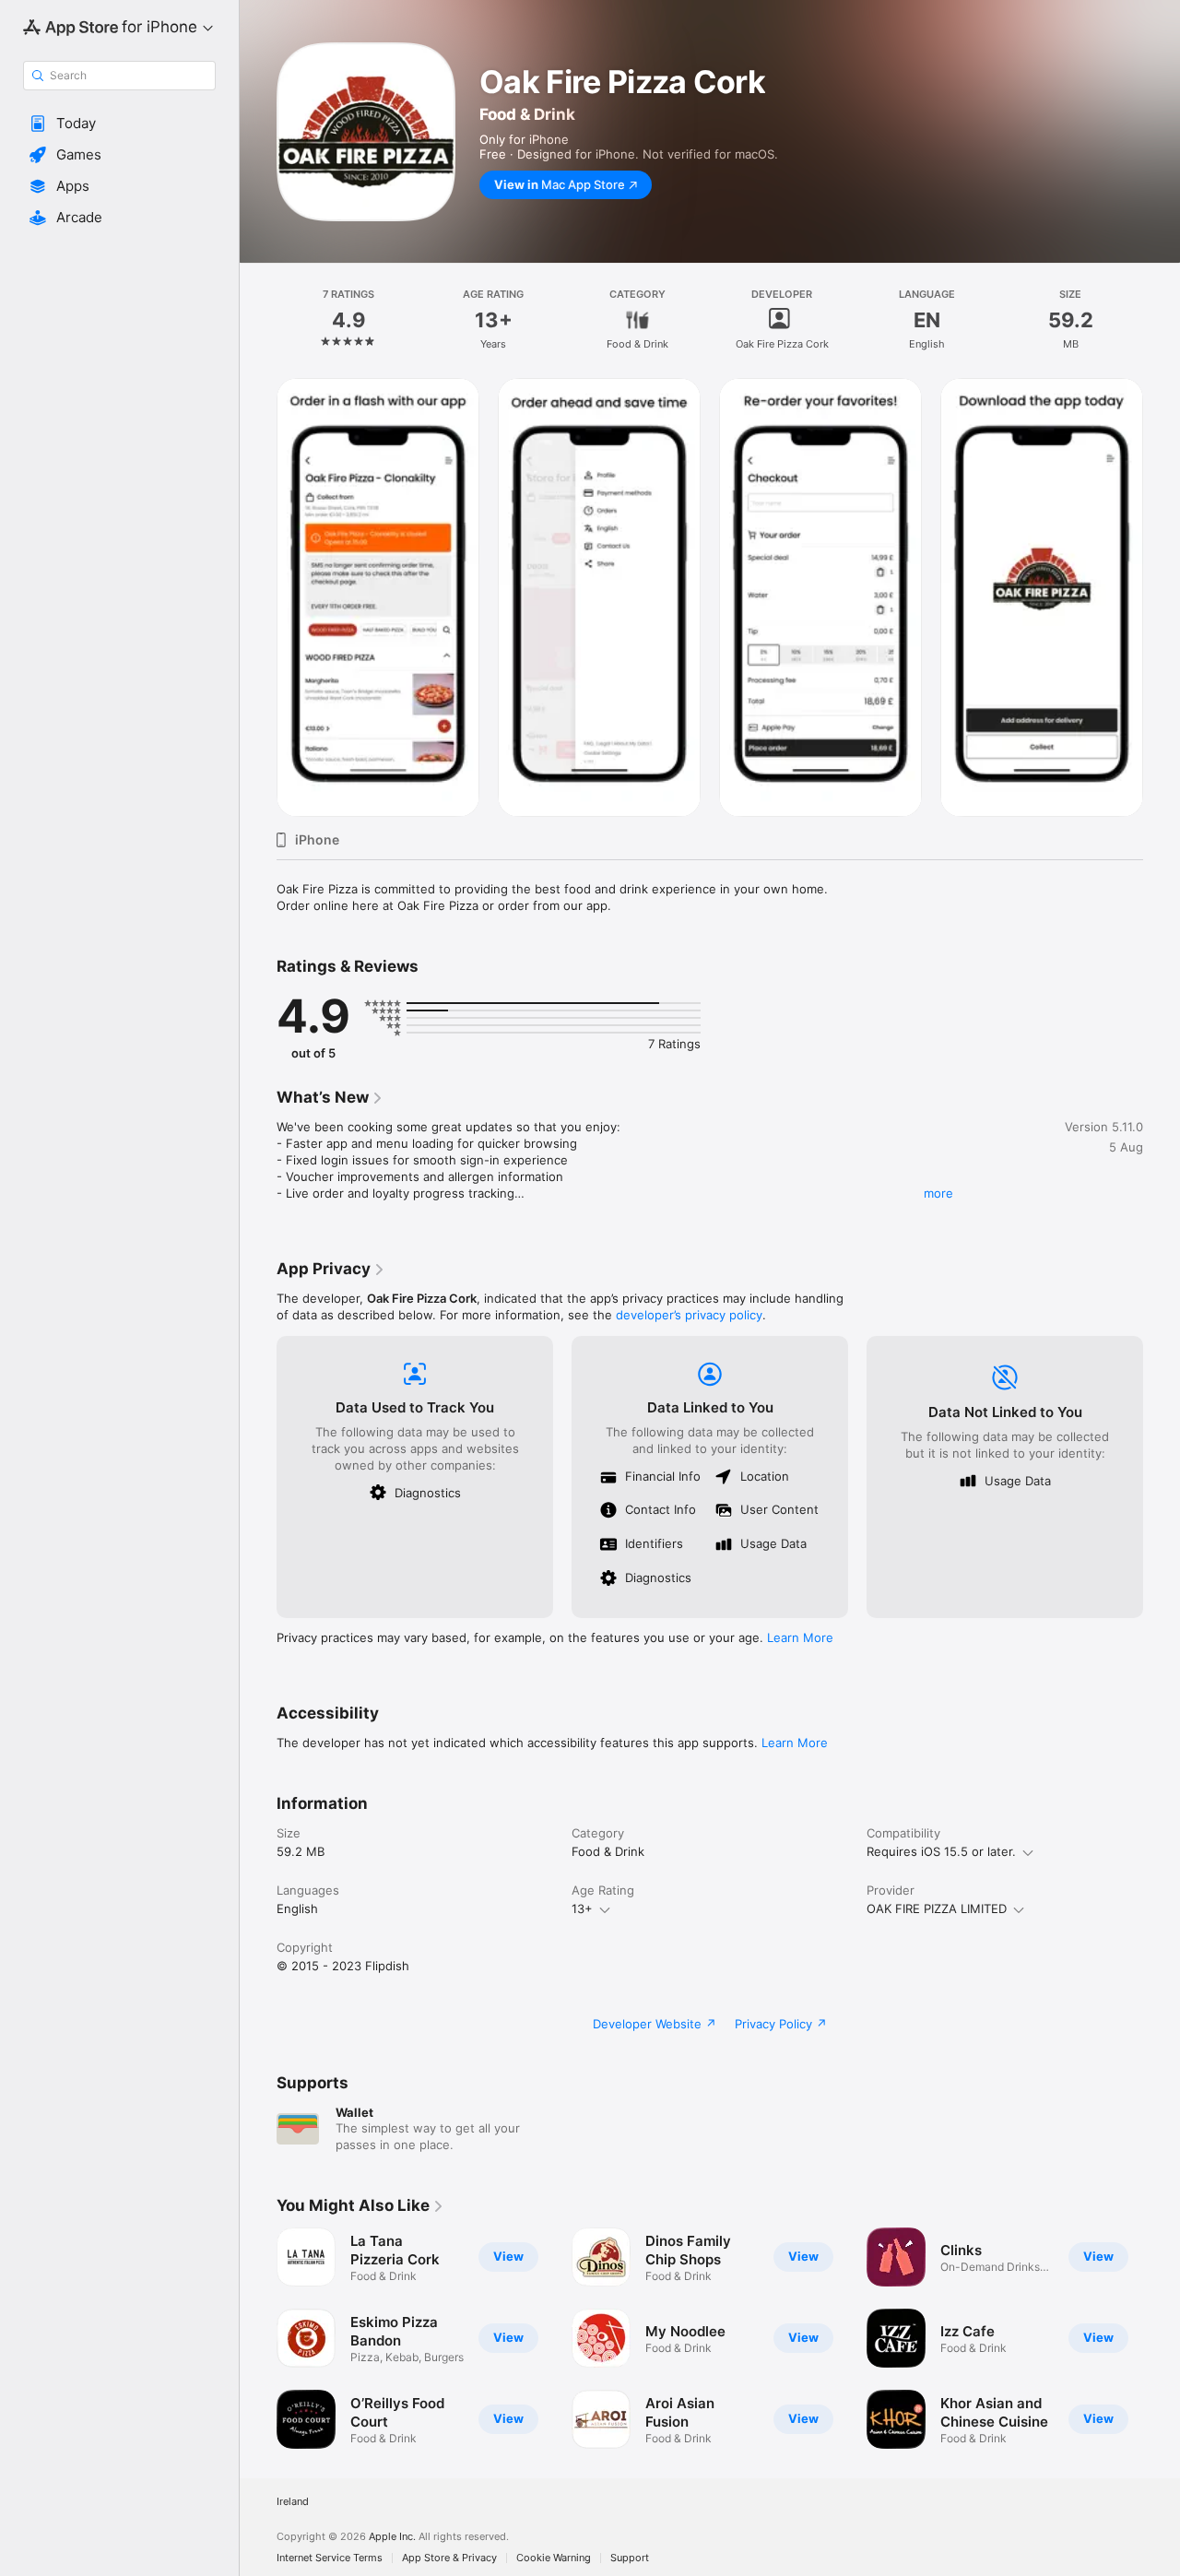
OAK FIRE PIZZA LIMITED (937, 1908)
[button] (119, 124)
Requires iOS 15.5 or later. (941, 1851)
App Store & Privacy (449, 2558)
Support (630, 2558)
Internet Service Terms (330, 2558)
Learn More (800, 1637)
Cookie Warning (554, 2558)
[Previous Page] (258, 2338)
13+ (582, 1908)
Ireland (293, 2502)
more (938, 1193)
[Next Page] (1162, 2338)
